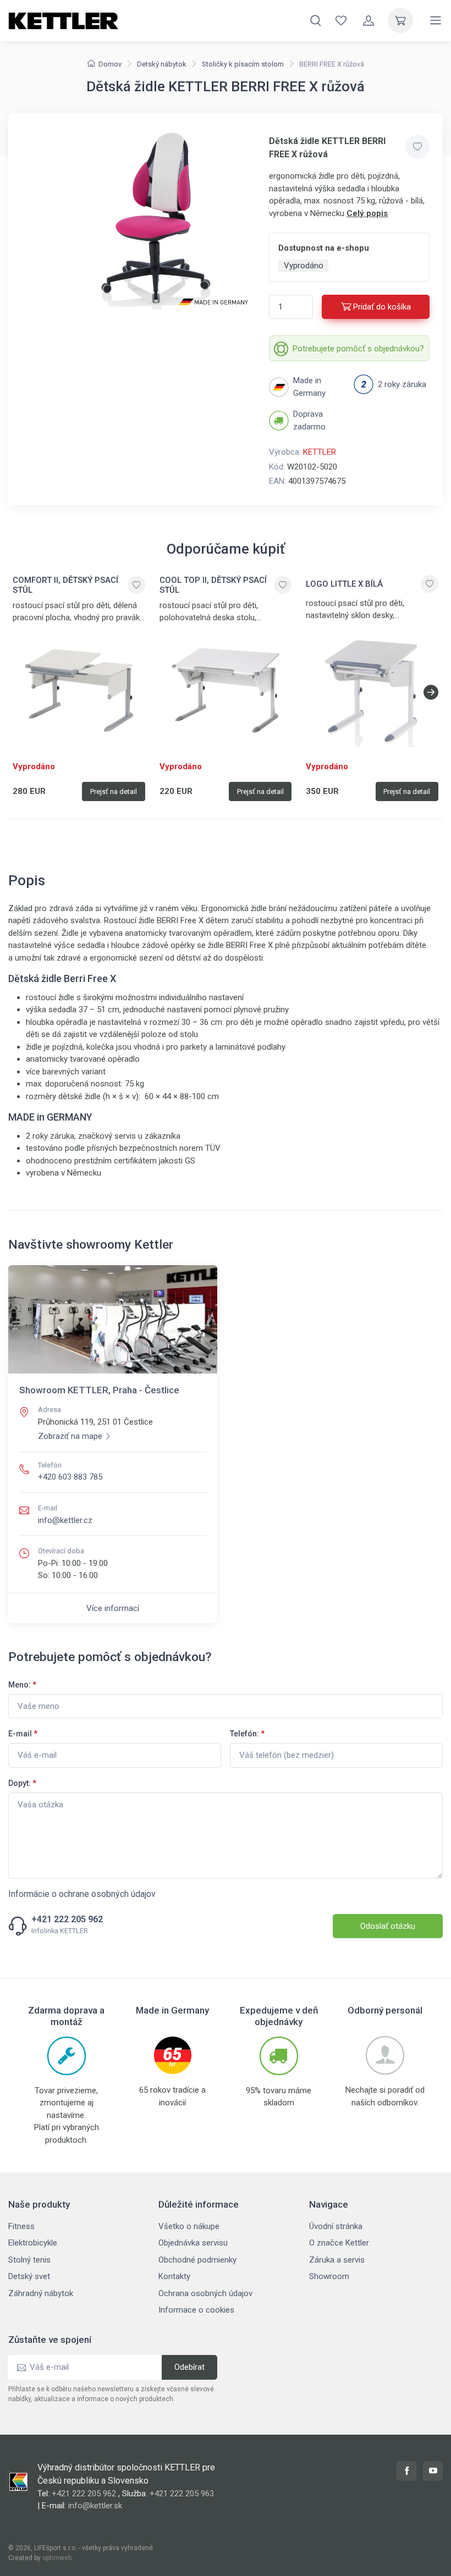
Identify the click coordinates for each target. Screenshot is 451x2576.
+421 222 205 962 (67, 1919)
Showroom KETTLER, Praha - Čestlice (99, 1390)
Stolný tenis (29, 2260)
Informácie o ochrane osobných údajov (82, 1894)
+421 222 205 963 (182, 2494)
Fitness (21, 2226)
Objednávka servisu (193, 2243)
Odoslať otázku (388, 1926)
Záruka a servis (337, 2260)
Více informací (113, 1608)
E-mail (23, 1734)
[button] (431, 692)
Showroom (329, 2276)
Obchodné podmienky (197, 2260)
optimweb (57, 2558)
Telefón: (247, 1734)
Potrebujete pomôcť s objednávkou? (358, 349)
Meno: (22, 1685)
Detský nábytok (162, 64)
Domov (110, 64)
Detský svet (29, 2276)
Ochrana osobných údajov (205, 2293)
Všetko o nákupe (189, 2226)
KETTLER (320, 452)
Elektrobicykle (33, 2243)
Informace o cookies (196, 2310)
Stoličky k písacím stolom (243, 64)
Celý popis (367, 213)
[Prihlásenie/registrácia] (369, 20)
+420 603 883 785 (70, 1477)
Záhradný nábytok (41, 2293)
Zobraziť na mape (70, 1436)
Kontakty (174, 2276)
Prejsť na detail (114, 791)
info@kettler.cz (65, 1520)
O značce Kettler (339, 2243)
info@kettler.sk (95, 2506)
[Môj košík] (400, 20)
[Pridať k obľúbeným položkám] (417, 147)
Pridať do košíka (382, 307)
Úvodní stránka (336, 2226)
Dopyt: (22, 1783)
